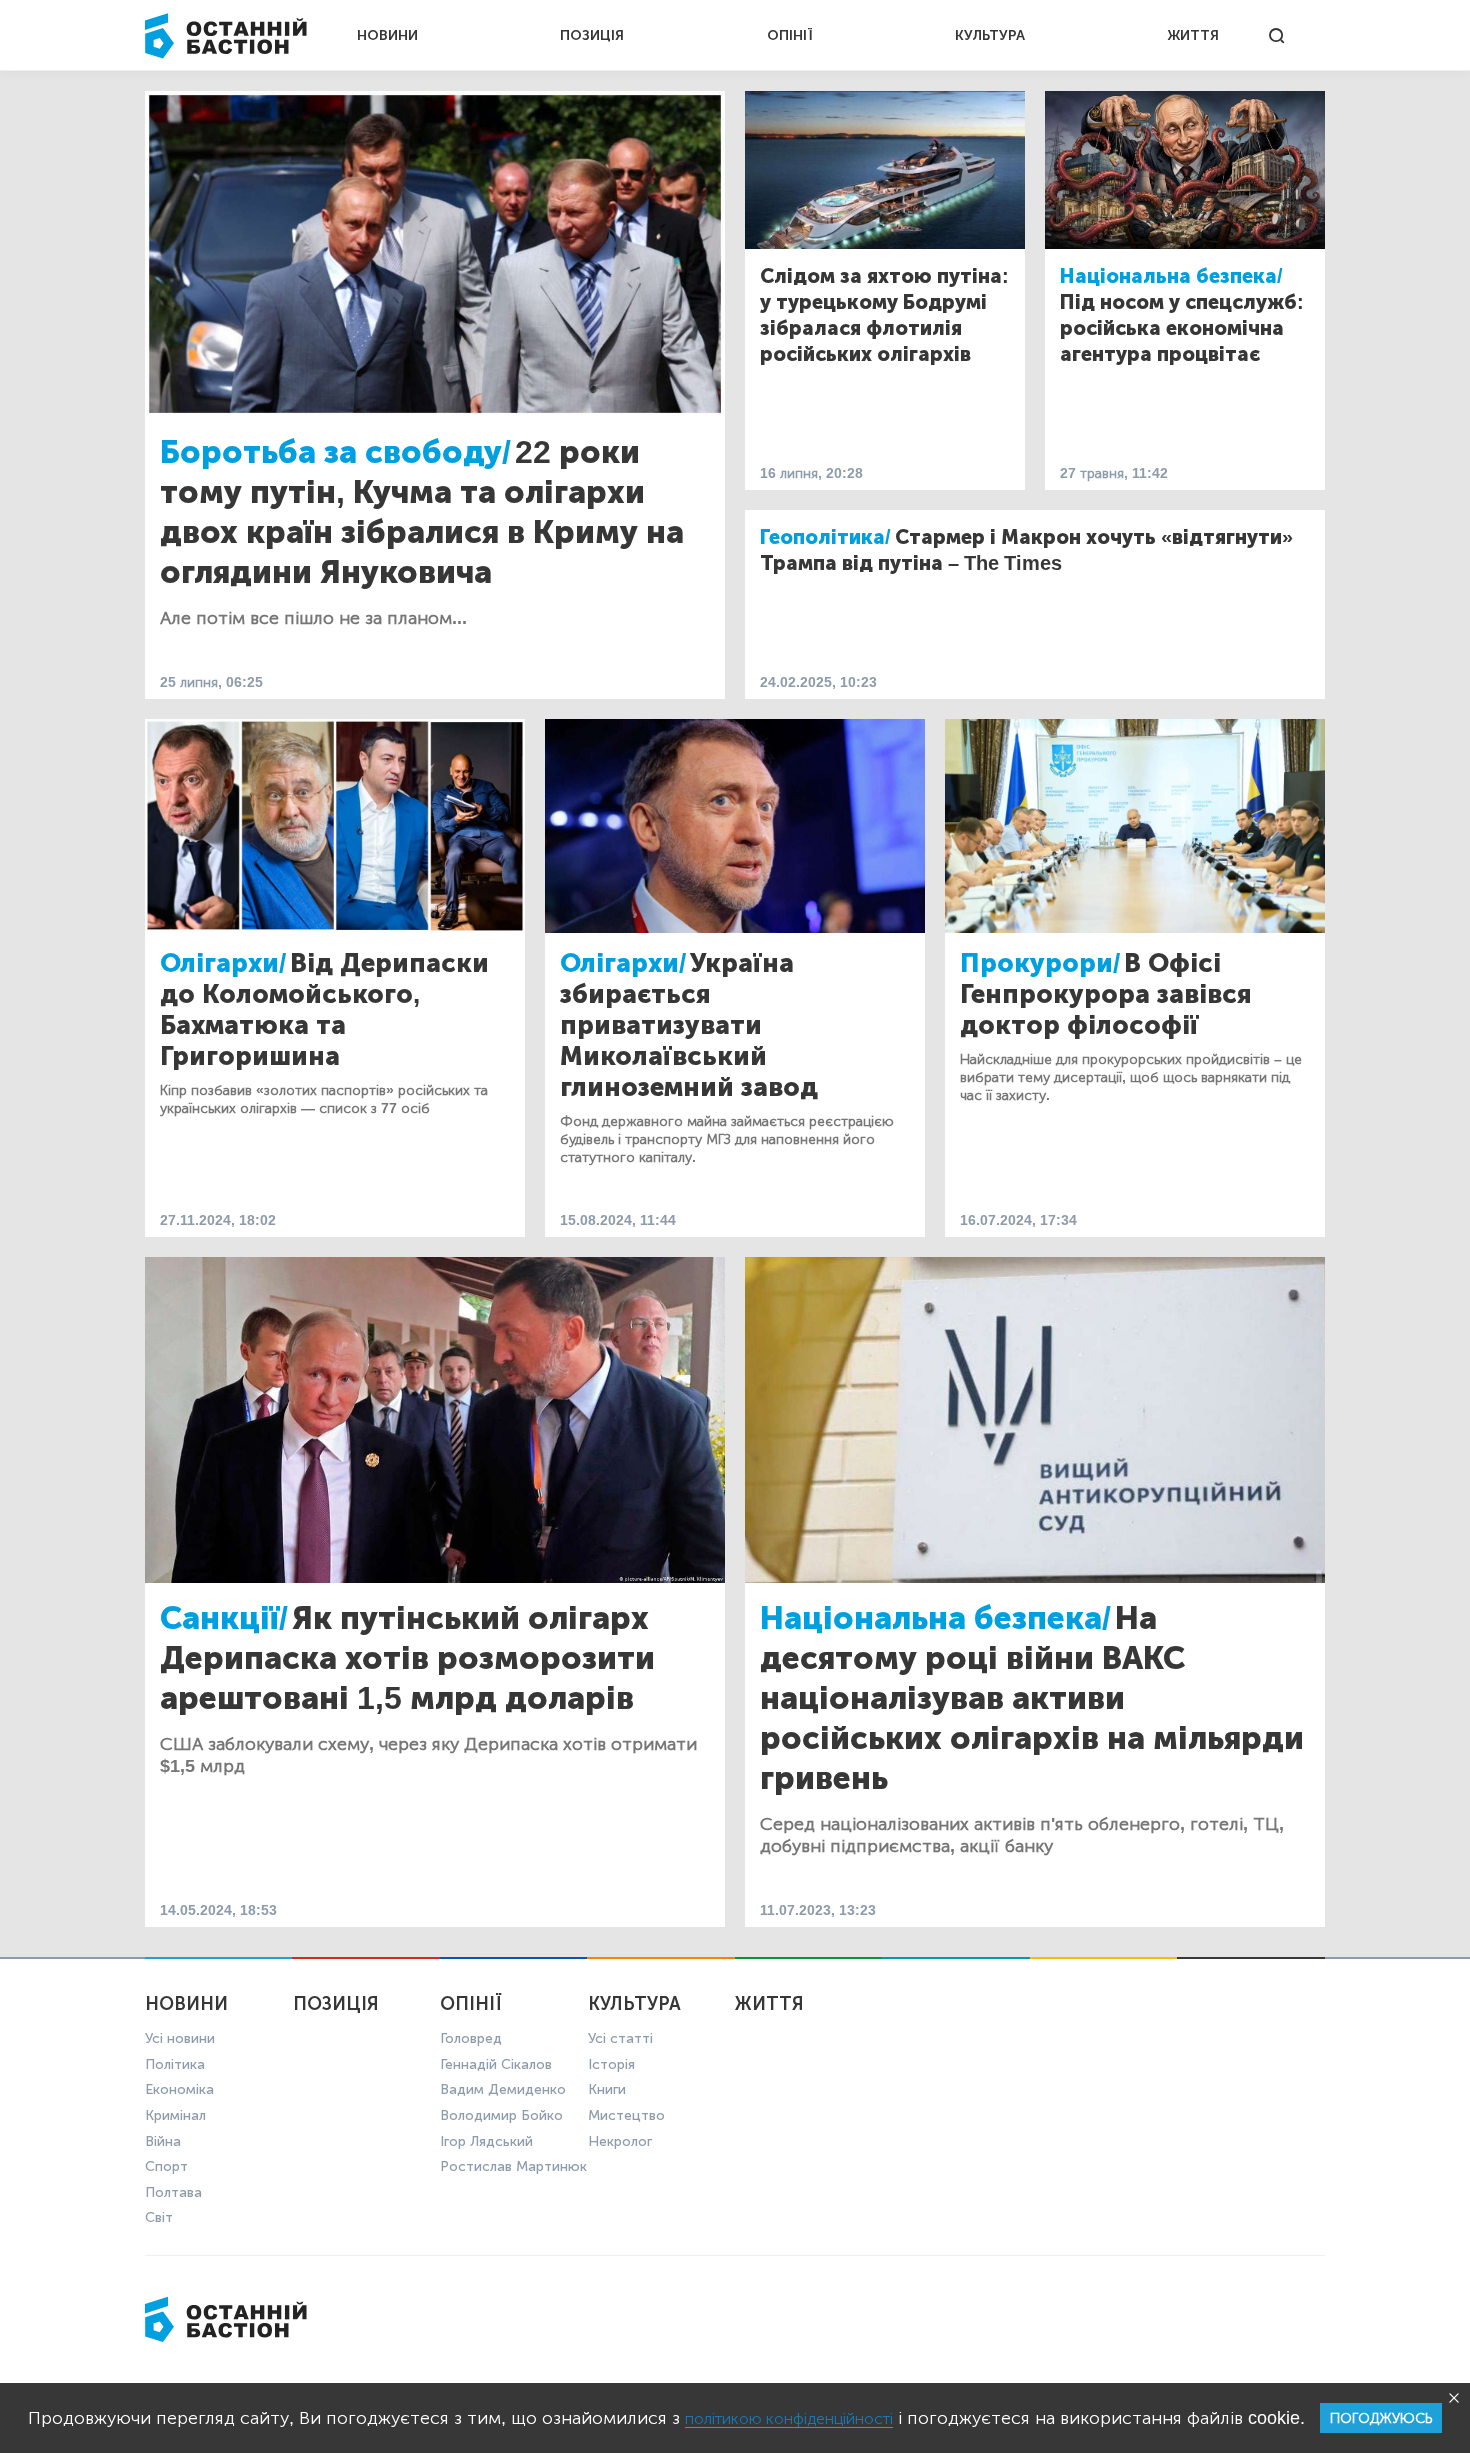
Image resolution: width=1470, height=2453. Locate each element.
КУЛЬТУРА (990, 35)
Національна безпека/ (1171, 276)
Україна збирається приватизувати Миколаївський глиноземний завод (689, 1025)
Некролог (620, 2141)
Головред (471, 2038)
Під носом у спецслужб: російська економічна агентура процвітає (1182, 328)
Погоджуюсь (1381, 2418)
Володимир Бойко (501, 2115)
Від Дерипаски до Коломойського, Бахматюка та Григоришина (324, 1010)
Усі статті (620, 2038)
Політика (175, 2064)
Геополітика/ (825, 537)
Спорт (166, 2166)
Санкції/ (224, 1618)
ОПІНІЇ (790, 35)
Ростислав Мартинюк (513, 2166)
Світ (159, 2217)
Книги (607, 2089)
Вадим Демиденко (503, 2089)
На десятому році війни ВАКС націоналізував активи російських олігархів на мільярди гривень (1032, 1698)
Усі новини (180, 2038)
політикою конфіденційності (789, 2418)
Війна (163, 2141)
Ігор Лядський (486, 2141)
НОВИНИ (387, 35)
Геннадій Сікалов (496, 2064)
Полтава (173, 2192)
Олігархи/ (223, 963)
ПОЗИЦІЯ (592, 35)
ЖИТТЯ (1193, 35)
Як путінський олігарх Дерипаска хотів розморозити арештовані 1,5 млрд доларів (407, 1658)
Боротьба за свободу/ (335, 452)
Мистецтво (626, 2115)
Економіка (179, 2089)
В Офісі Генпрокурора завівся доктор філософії (1106, 994)
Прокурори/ (1040, 963)
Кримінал (175, 2115)
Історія (611, 2064)
